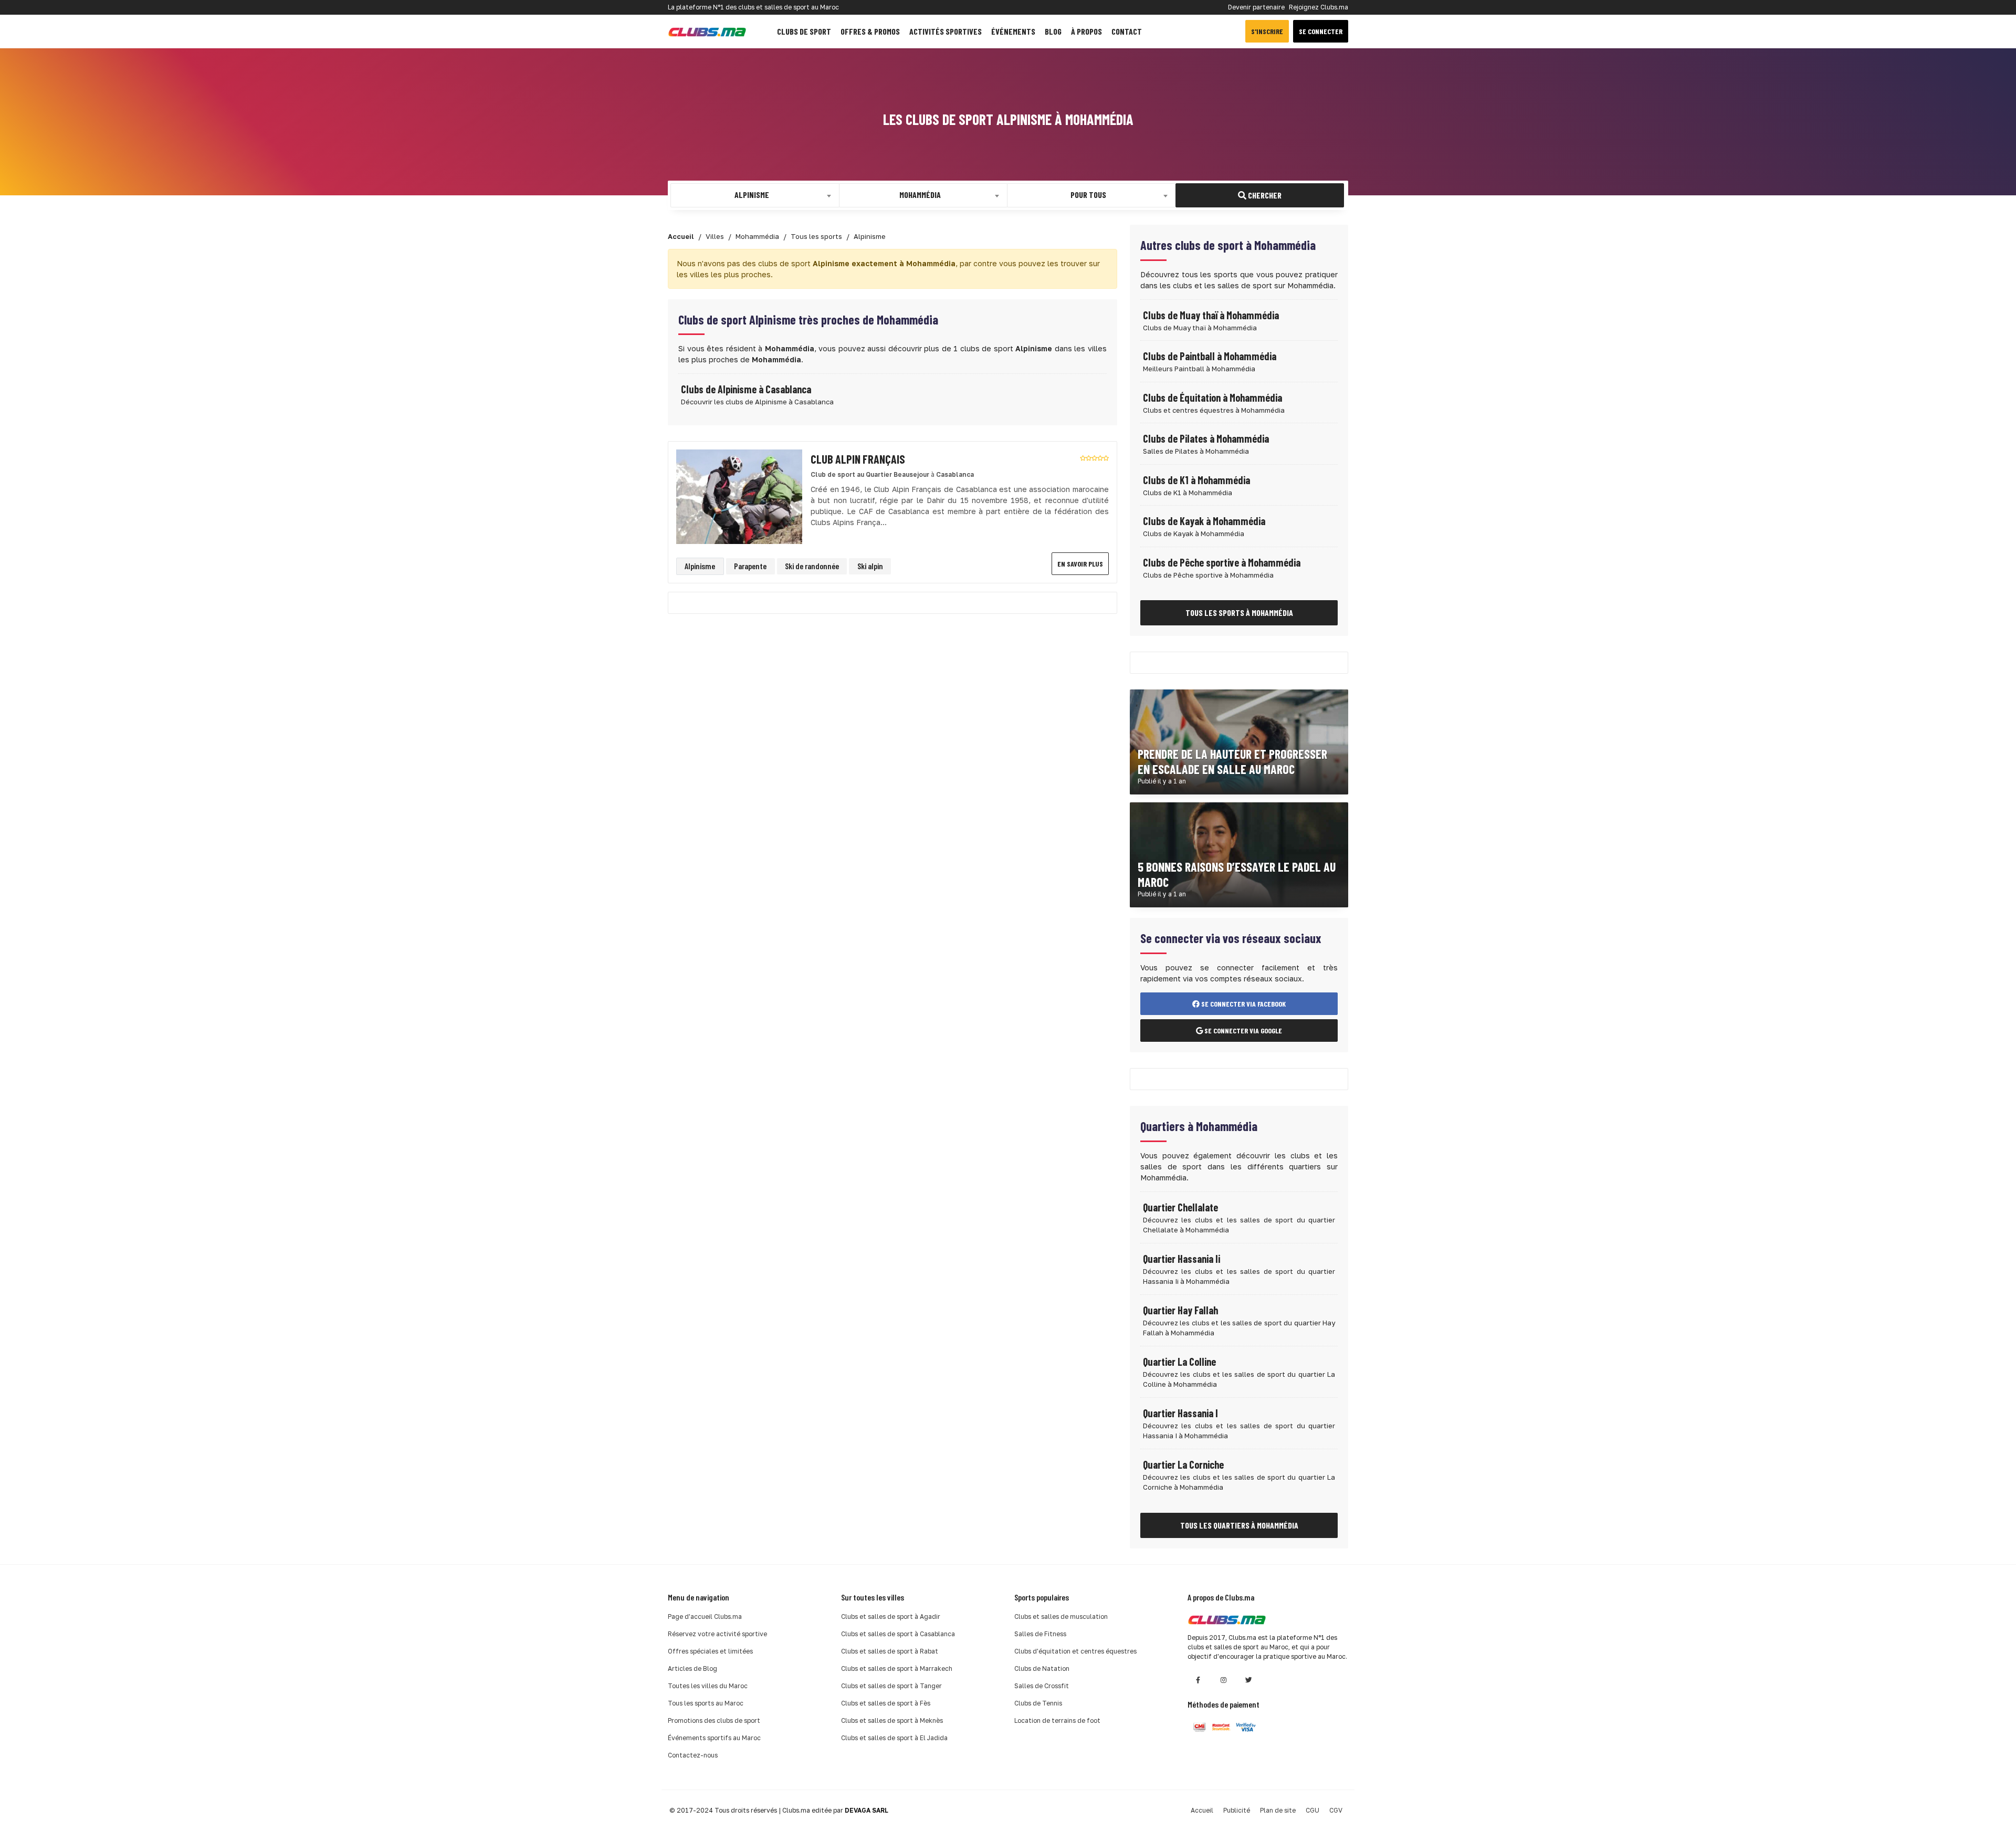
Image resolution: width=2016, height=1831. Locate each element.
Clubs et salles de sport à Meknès (892, 1720)
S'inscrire (1267, 31)
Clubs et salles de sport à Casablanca (898, 1634)
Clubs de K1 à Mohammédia (1196, 480)
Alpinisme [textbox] (752, 195)
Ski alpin (870, 566)
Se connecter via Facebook (1243, 1004)
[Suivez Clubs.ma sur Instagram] (1223, 1680)
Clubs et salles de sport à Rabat (890, 1651)
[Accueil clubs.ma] (707, 31)
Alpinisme (700, 566)
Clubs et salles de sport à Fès (886, 1703)
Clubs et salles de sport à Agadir (891, 1616)
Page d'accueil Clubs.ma (705, 1616)
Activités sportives (946, 31)
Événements (1013, 31)
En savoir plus (1080, 564)
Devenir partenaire (1256, 7)
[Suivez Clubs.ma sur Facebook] (1198, 1680)
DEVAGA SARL (867, 1810)
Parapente (750, 566)
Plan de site (1278, 1810)
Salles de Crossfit (1042, 1686)
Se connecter (1321, 31)
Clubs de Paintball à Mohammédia (1210, 356)
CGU (1312, 1810)
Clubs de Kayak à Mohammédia (1204, 521)
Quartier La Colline (1179, 1362)
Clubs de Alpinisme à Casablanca (746, 389)
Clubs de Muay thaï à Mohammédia (1211, 315)
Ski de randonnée (812, 566)
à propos (1086, 31)
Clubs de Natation (1042, 1668)
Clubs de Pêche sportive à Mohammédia (1222, 562)
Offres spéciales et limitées (710, 1651)
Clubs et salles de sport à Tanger (891, 1686)
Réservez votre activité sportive (717, 1634)
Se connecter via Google (1242, 1030)
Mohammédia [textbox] (920, 195)
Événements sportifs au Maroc (714, 1738)
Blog (1053, 31)
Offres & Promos (870, 31)
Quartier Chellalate (1180, 1207)
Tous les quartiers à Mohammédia (1239, 1525)
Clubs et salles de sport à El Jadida (894, 1738)
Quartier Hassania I (1180, 1413)
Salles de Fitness (1040, 1634)
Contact (1127, 31)
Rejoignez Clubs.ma (1319, 7)
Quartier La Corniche (1183, 1464)
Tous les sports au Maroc (706, 1703)
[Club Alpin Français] (739, 496)
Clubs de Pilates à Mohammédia (1206, 438)
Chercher (1264, 195)
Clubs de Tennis (1038, 1703)
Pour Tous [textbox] (1088, 195)
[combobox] (755, 195)
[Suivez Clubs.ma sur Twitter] (1248, 1680)
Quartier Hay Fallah (1180, 1310)
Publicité (1237, 1810)
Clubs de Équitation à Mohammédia (1212, 397)
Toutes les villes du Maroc (708, 1686)
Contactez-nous (693, 1755)
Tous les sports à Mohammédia (1239, 613)
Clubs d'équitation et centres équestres (1075, 1651)
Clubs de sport (804, 31)
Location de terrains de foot (1057, 1720)
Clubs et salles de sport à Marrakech (897, 1668)
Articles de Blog (692, 1668)
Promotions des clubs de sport (714, 1720)
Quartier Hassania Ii (1182, 1259)
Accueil (1202, 1810)
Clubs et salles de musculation (1061, 1616)
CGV (1336, 1810)
